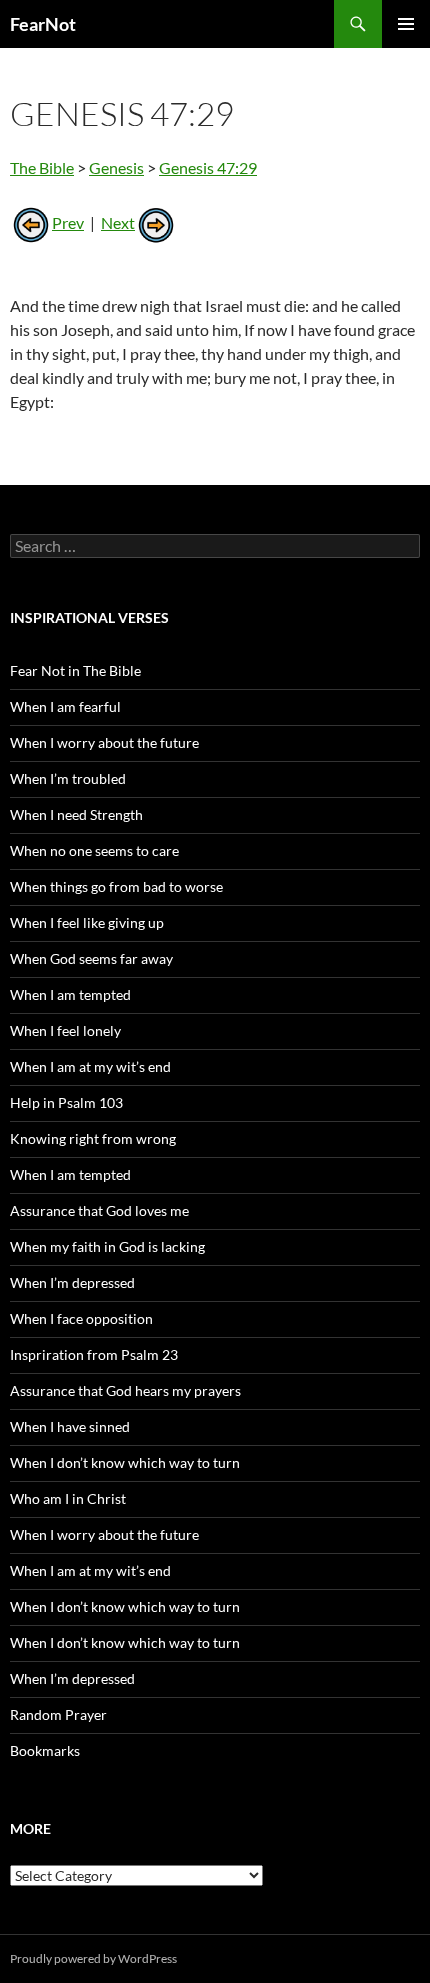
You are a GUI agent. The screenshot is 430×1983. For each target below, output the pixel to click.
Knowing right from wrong (93, 1138)
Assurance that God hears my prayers (125, 1390)
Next (118, 222)
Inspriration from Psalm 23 (94, 1354)
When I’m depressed (72, 1282)
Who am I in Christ (68, 1498)
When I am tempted (70, 994)
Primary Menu (406, 24)
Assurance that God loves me (99, 1210)
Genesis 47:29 (208, 167)
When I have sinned (70, 1426)
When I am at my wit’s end (90, 1066)
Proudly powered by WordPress (93, 1958)
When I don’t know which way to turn (125, 1462)
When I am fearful (65, 706)
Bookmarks (45, 1750)
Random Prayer (58, 1714)
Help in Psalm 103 (66, 1102)
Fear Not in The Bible (75, 670)
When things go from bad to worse (116, 886)
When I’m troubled (68, 778)
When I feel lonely (65, 1030)
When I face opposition (81, 1318)
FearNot (43, 24)
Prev (68, 222)
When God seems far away (91, 958)
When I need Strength (76, 814)
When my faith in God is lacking (107, 1246)
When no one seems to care (94, 850)
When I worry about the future (104, 742)
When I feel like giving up (87, 922)
